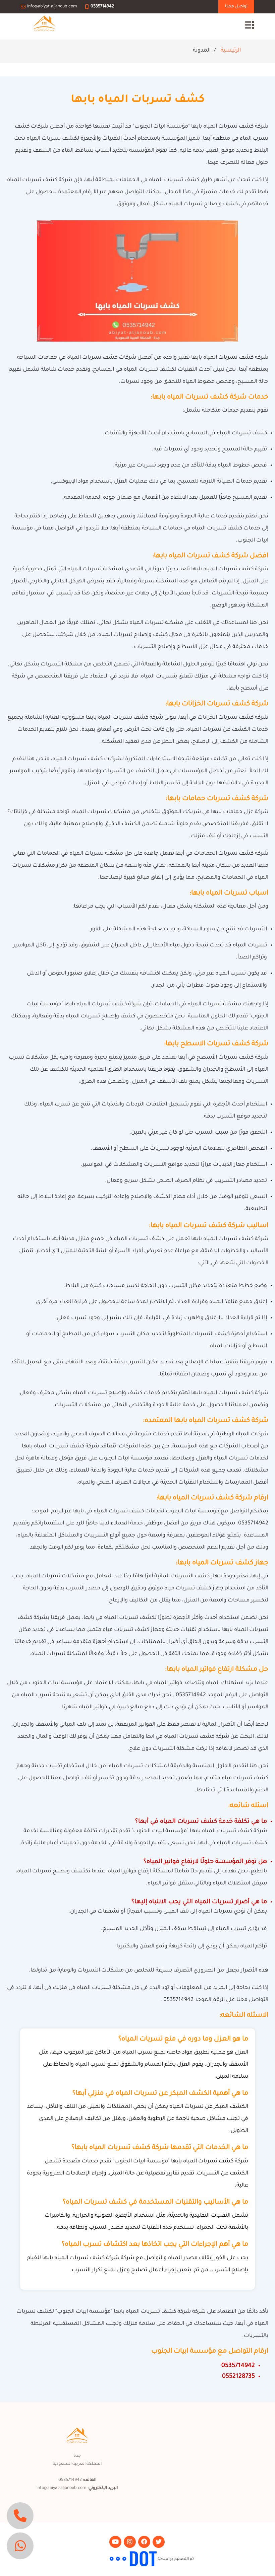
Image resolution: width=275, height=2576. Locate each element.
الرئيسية (231, 51)
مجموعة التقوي (95, 2559)
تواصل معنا (236, 7)
